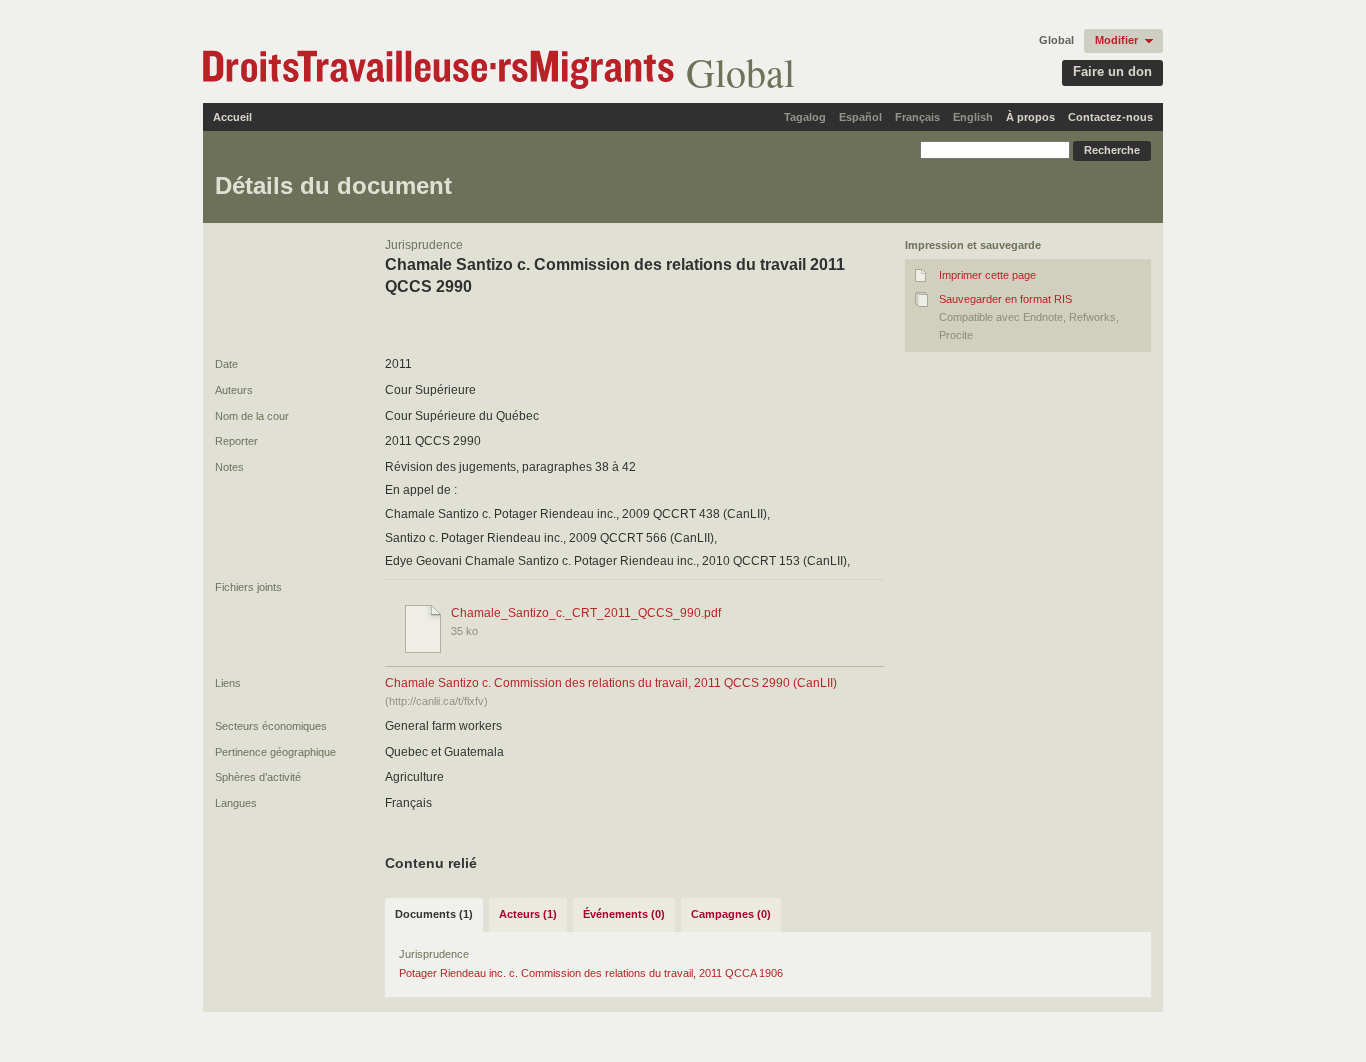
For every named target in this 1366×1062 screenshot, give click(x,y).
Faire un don (1112, 71)
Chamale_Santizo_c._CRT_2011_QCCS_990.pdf (586, 613)
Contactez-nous (1110, 117)
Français (917, 117)
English (973, 117)
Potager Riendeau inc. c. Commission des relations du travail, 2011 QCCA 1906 (591, 973)
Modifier (1116, 40)
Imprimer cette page (987, 275)
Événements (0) (624, 914)
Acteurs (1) (528, 914)
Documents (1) (434, 914)
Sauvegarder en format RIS (1005, 299)
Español (860, 117)
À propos (1030, 117)
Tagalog (805, 117)
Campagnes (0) (731, 914)
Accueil (232, 117)
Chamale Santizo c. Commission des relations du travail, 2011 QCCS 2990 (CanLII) (611, 683)
